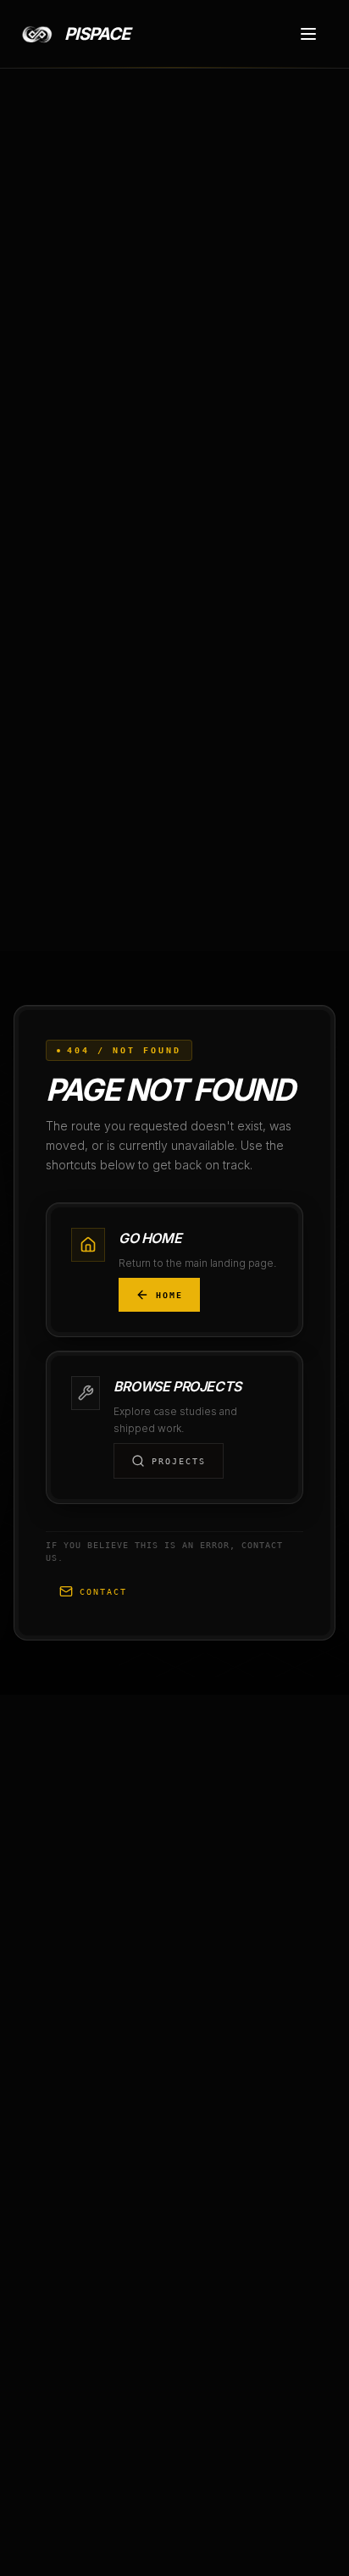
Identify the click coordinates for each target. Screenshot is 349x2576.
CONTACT (103, 1592)
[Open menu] (308, 34)
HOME (169, 1295)
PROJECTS (179, 1461)
